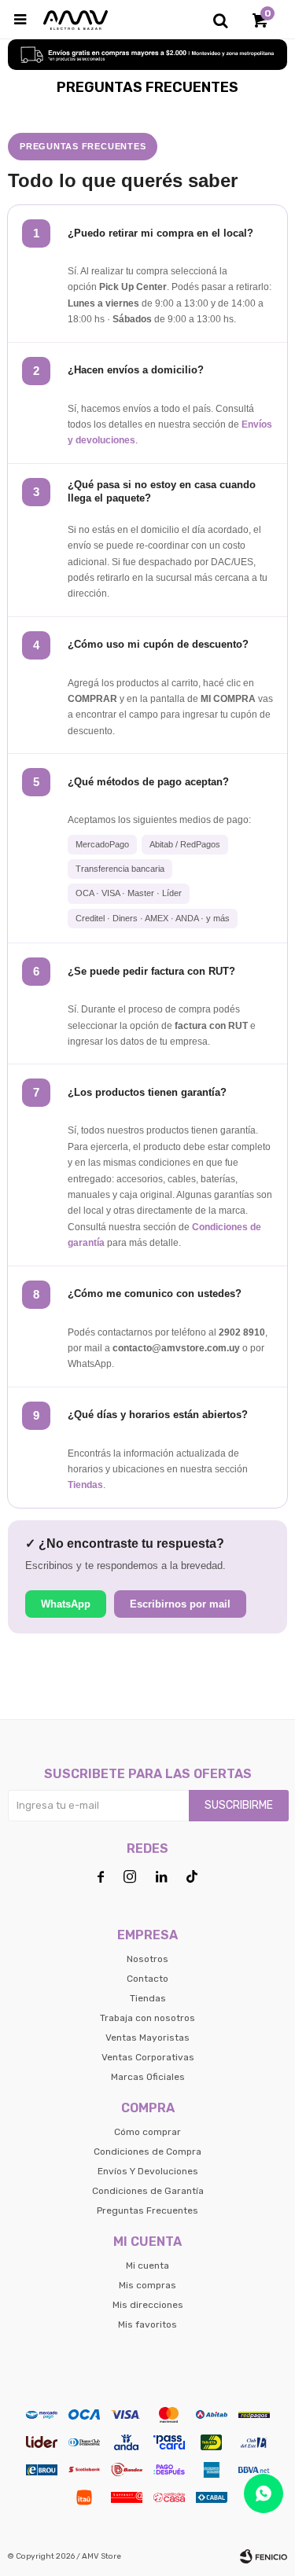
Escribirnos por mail (180, 1604)
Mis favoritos (147, 2324)
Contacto (147, 1979)
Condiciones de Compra (147, 2152)
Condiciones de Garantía (148, 2191)
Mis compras (147, 2285)
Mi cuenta (147, 2265)
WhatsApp (66, 1604)
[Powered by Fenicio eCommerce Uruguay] (264, 2556)
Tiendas (85, 1485)
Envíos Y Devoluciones (148, 2171)
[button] (220, 20)
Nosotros (147, 1959)
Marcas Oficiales (148, 2077)
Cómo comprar (147, 2132)
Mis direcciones (148, 2305)
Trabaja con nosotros (147, 2018)
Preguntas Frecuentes (147, 2210)
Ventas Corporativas (148, 2057)
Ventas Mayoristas (147, 2038)
